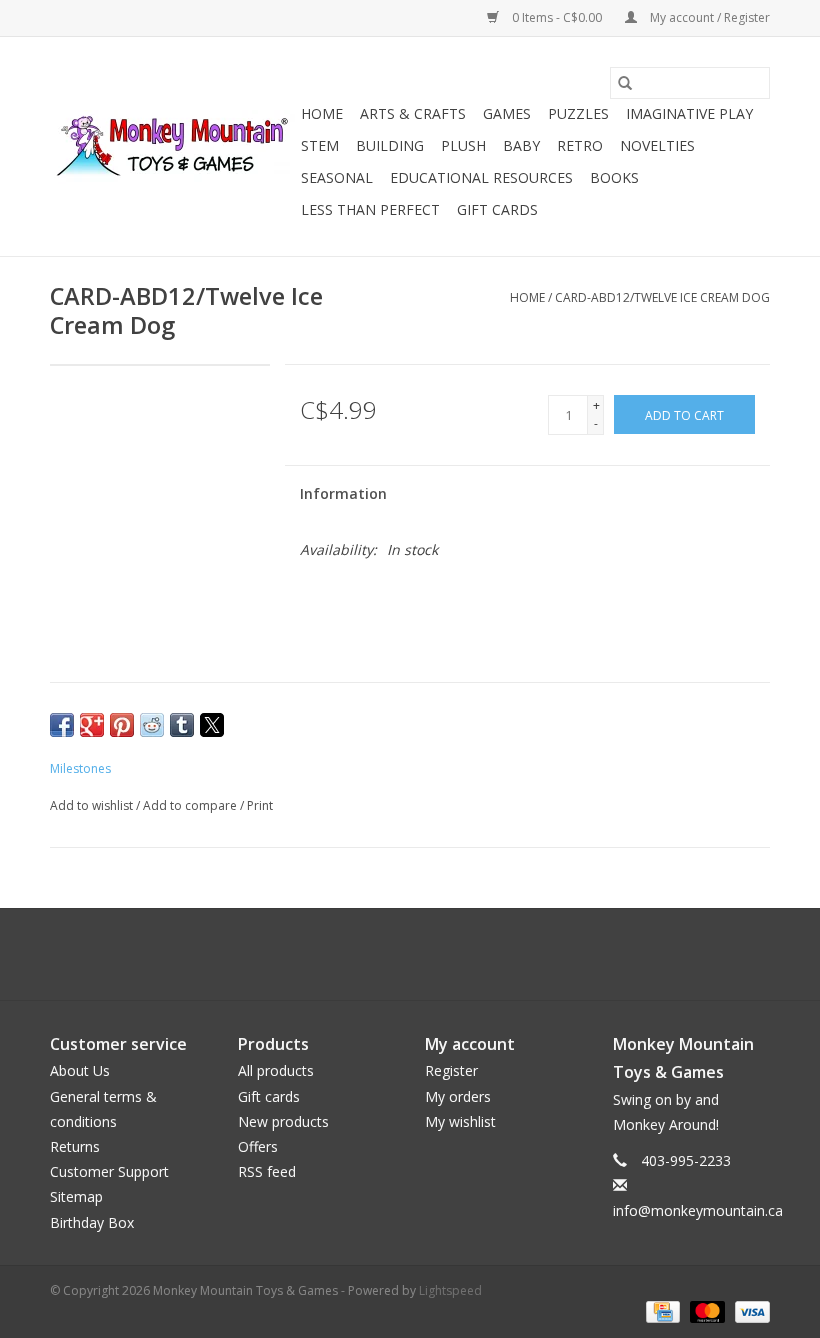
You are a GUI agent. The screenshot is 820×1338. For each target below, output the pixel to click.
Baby (521, 145)
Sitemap (76, 1196)
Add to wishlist (93, 805)
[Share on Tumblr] (182, 725)
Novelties (657, 145)
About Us (80, 1070)
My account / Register (708, 17)
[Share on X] (212, 725)
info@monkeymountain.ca (698, 1210)
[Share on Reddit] (152, 725)
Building (390, 145)
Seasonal (337, 177)
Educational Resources (481, 177)
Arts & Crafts (413, 113)
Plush (463, 145)
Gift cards (497, 209)
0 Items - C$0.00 (557, 17)
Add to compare (191, 805)
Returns (75, 1146)
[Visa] (749, 1311)
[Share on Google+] (92, 725)
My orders (458, 1096)
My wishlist (460, 1121)
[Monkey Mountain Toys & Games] (172, 147)
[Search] (625, 83)
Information (343, 493)
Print (260, 805)
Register (451, 1070)
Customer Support (109, 1171)
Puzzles (578, 113)
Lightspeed (450, 1290)
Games (507, 113)
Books (614, 177)
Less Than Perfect (370, 209)
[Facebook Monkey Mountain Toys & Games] (392, 954)
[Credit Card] (661, 1311)
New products (283, 1121)
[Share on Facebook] (62, 725)
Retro (580, 145)
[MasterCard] (705, 1311)
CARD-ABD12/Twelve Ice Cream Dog (662, 297)
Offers (258, 1146)
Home (322, 113)
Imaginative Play (689, 113)
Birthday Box (92, 1222)
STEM (320, 145)
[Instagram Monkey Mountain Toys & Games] (428, 954)
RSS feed (267, 1171)
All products (276, 1070)
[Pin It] (122, 725)
